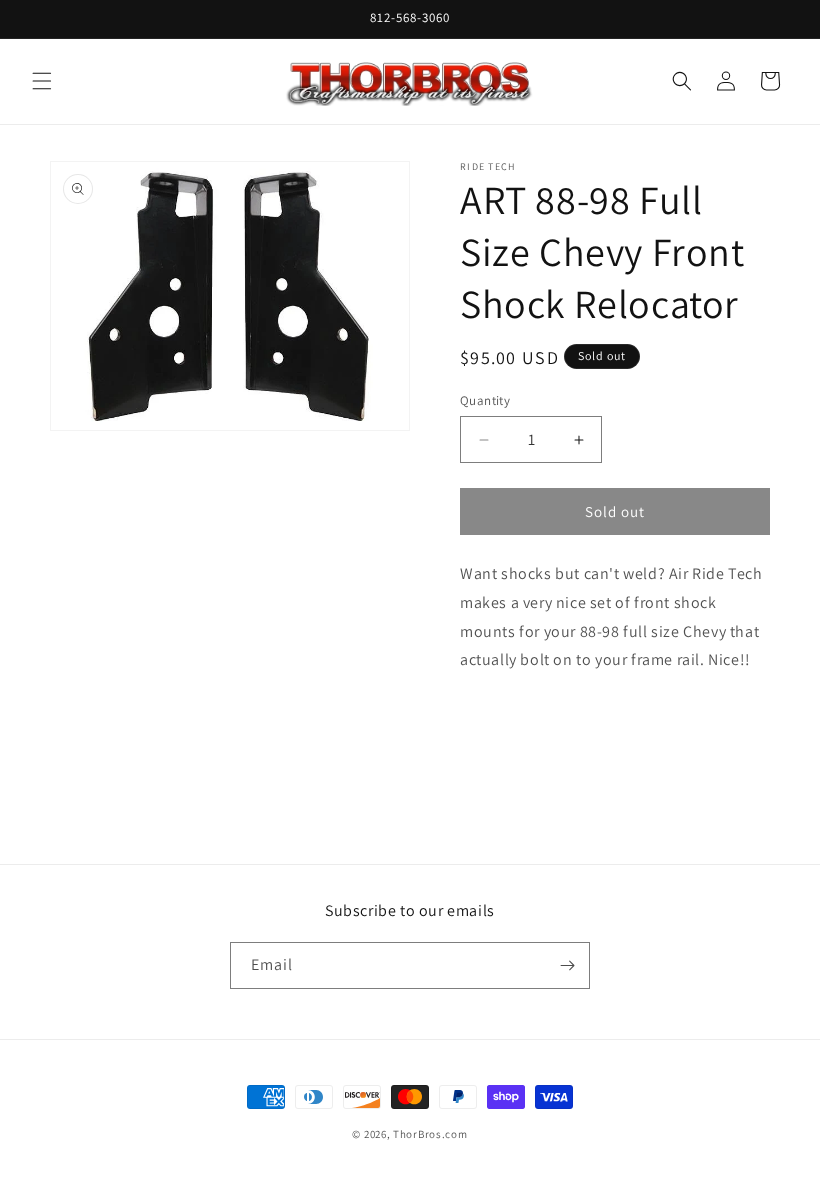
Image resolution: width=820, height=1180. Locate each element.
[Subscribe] (567, 965)
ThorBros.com (430, 1134)
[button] (42, 81)
